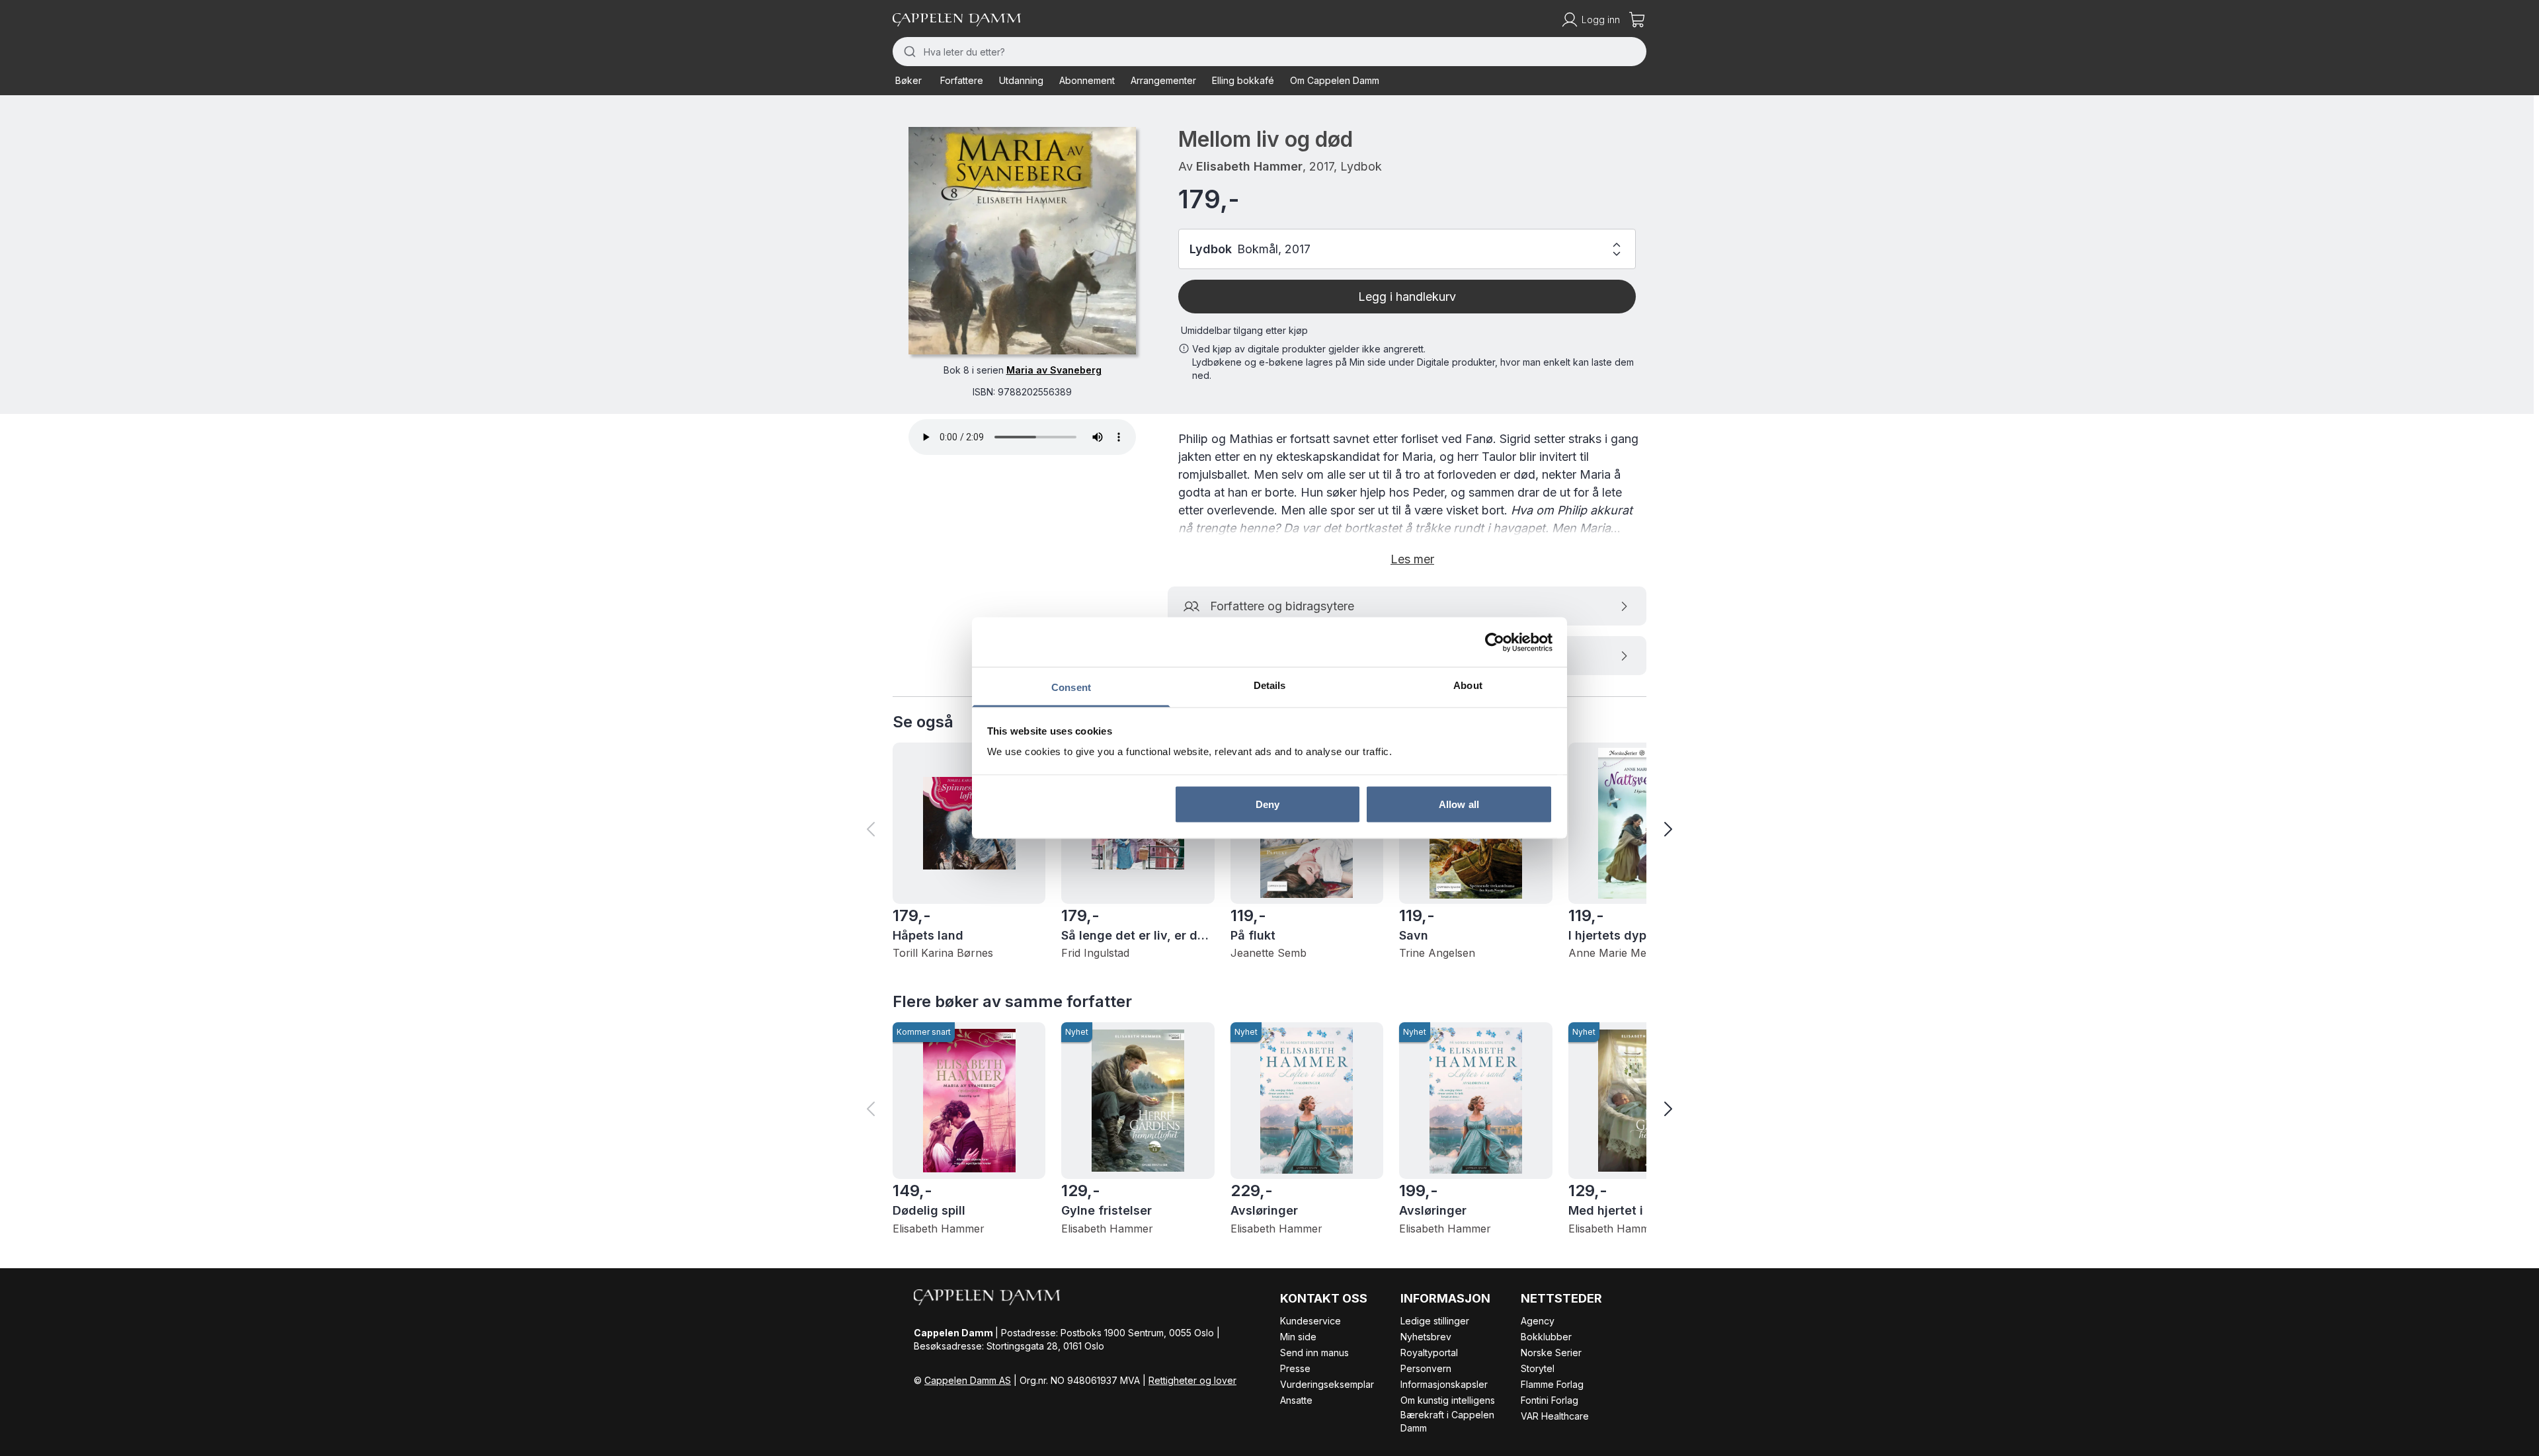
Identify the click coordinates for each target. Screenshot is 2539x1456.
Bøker (908, 80)
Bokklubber (1546, 1337)
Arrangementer (1163, 80)
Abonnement (1087, 80)
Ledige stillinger (1435, 1321)
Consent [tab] (1071, 687)
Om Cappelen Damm (1335, 80)
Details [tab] (1270, 685)
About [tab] (1468, 685)
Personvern (1426, 1368)
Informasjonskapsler (1444, 1384)
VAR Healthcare (1555, 1416)
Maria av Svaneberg (1054, 370)
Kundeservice (1310, 1321)
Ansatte (1296, 1400)
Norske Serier (1551, 1353)
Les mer (1412, 559)
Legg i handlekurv (1407, 297)
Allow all (1459, 804)
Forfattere (962, 80)
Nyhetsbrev (1426, 1337)
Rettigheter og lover (1192, 1380)
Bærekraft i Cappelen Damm (1447, 1421)
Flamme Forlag (1552, 1384)
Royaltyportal (1429, 1353)
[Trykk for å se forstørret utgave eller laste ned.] (1022, 241)
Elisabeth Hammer (1249, 166)
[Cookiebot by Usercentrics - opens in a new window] (1495, 642)
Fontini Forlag (1550, 1400)
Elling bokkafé (1243, 80)
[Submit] (908, 52)
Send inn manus (1314, 1353)
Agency (1538, 1321)
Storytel (1538, 1368)
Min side (1298, 1337)
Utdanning (1021, 80)
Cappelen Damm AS (968, 1380)
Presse (1295, 1368)
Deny (1268, 804)
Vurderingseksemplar (1327, 1384)
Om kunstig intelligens (1448, 1400)
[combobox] (1269, 52)
